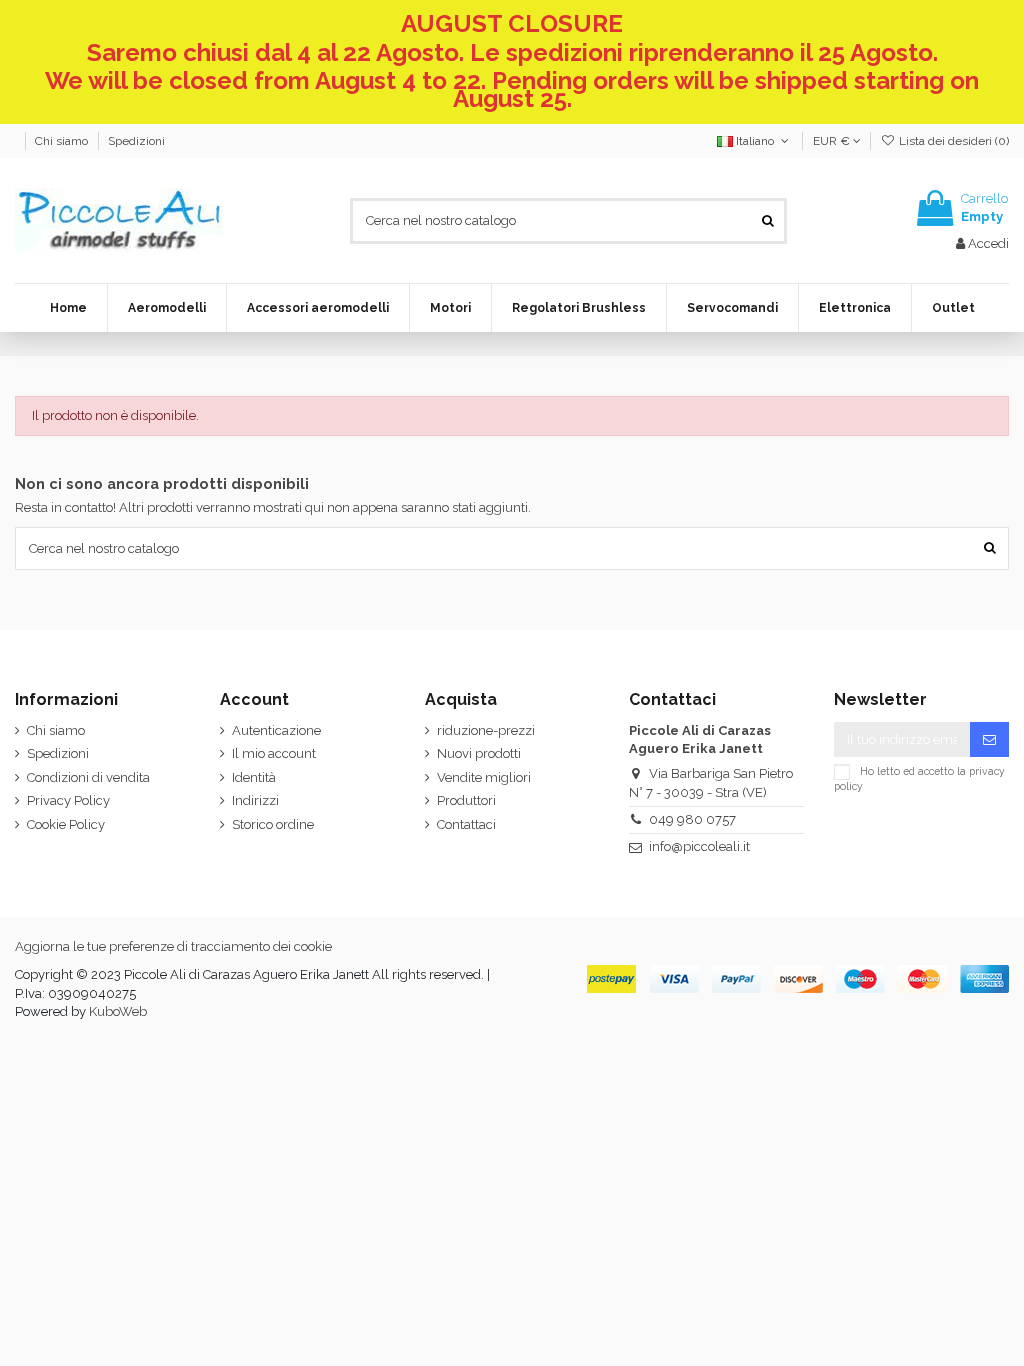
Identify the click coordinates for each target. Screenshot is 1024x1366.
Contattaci (466, 824)
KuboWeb (118, 1011)
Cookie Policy (66, 824)
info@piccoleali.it (699, 846)
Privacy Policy (68, 800)
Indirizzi (255, 800)
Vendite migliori (484, 777)
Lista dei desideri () (952, 141)
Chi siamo (63, 141)
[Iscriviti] (989, 739)
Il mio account (274, 753)
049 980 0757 (692, 819)
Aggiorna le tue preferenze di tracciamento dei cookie (173, 946)
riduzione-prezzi (486, 730)
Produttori (466, 800)
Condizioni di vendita (88, 777)
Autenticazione (276, 730)
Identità (254, 777)
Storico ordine (273, 824)
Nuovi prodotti (479, 753)
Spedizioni (136, 141)
